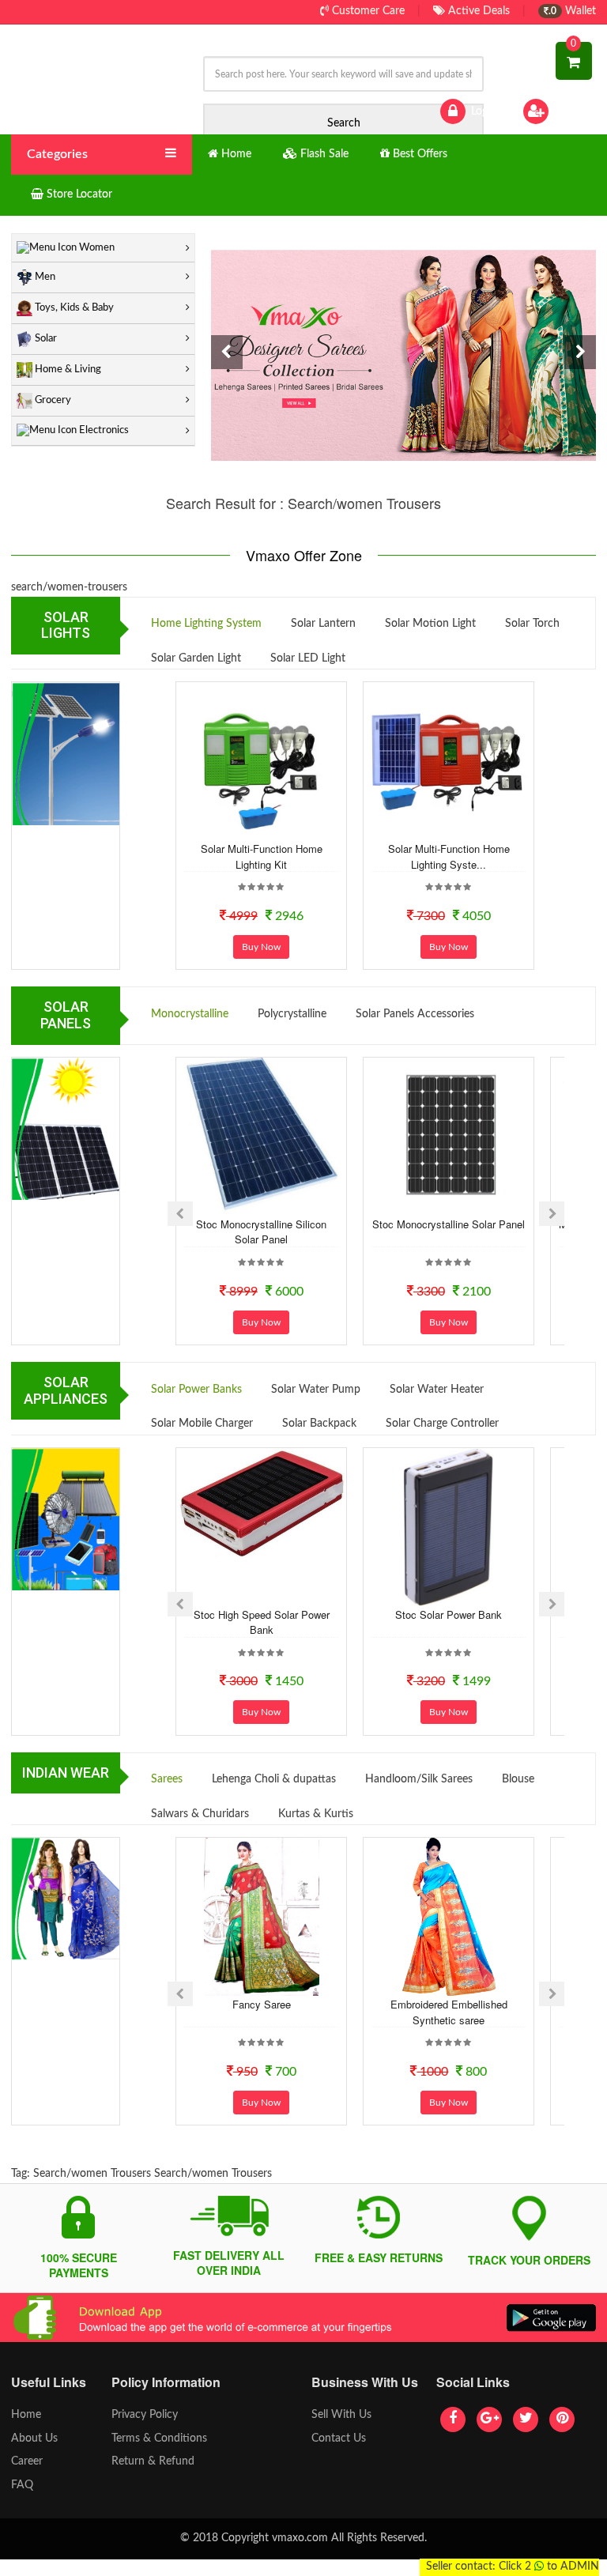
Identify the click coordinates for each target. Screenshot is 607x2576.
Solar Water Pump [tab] (316, 1390)
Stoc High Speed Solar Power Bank (262, 1622)
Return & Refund (153, 2461)
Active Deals (477, 11)
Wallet (572, 11)
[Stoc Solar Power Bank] (449, 1527)
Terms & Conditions (159, 2438)
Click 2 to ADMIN (549, 2567)
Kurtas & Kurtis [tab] (316, 1814)
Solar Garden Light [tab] (196, 658)
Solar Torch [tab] (532, 624)
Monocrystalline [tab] (190, 1014)
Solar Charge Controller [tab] (442, 1424)
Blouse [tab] (518, 1779)
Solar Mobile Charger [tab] (202, 1424)
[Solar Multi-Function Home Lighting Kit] (262, 761)
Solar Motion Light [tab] (430, 624)
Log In (484, 111)
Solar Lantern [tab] (323, 624)
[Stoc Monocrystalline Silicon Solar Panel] (262, 1137)
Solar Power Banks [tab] (196, 1390)
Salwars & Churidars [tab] (200, 1814)
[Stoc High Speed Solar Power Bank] (262, 1503)
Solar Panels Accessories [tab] (415, 1014)
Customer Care (367, 11)
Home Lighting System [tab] (206, 624)
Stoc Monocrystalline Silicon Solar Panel (261, 1232)
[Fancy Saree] (262, 1917)
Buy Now (261, 947)
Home (26, 2415)
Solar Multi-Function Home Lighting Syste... (449, 856)
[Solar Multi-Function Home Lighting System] (449, 761)
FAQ (22, 2485)
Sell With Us (341, 2415)
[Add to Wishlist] (240, 828)
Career (27, 2461)
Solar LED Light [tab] (308, 658)
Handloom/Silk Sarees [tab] (419, 1779)
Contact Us (339, 2438)
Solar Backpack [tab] (319, 1424)
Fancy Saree (262, 2004)
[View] (283, 828)
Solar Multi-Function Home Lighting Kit (262, 856)
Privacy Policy (145, 2415)
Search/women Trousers (92, 2174)
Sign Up (571, 111)
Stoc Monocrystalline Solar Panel (449, 1224)
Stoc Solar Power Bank (449, 1614)
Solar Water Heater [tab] (437, 1390)
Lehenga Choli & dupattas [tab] (274, 1779)
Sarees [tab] (167, 1779)
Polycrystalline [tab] (292, 1014)
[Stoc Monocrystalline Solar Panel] (449, 1137)
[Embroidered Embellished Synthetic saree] (449, 1917)
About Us (34, 2438)
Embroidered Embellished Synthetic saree (449, 2012)
